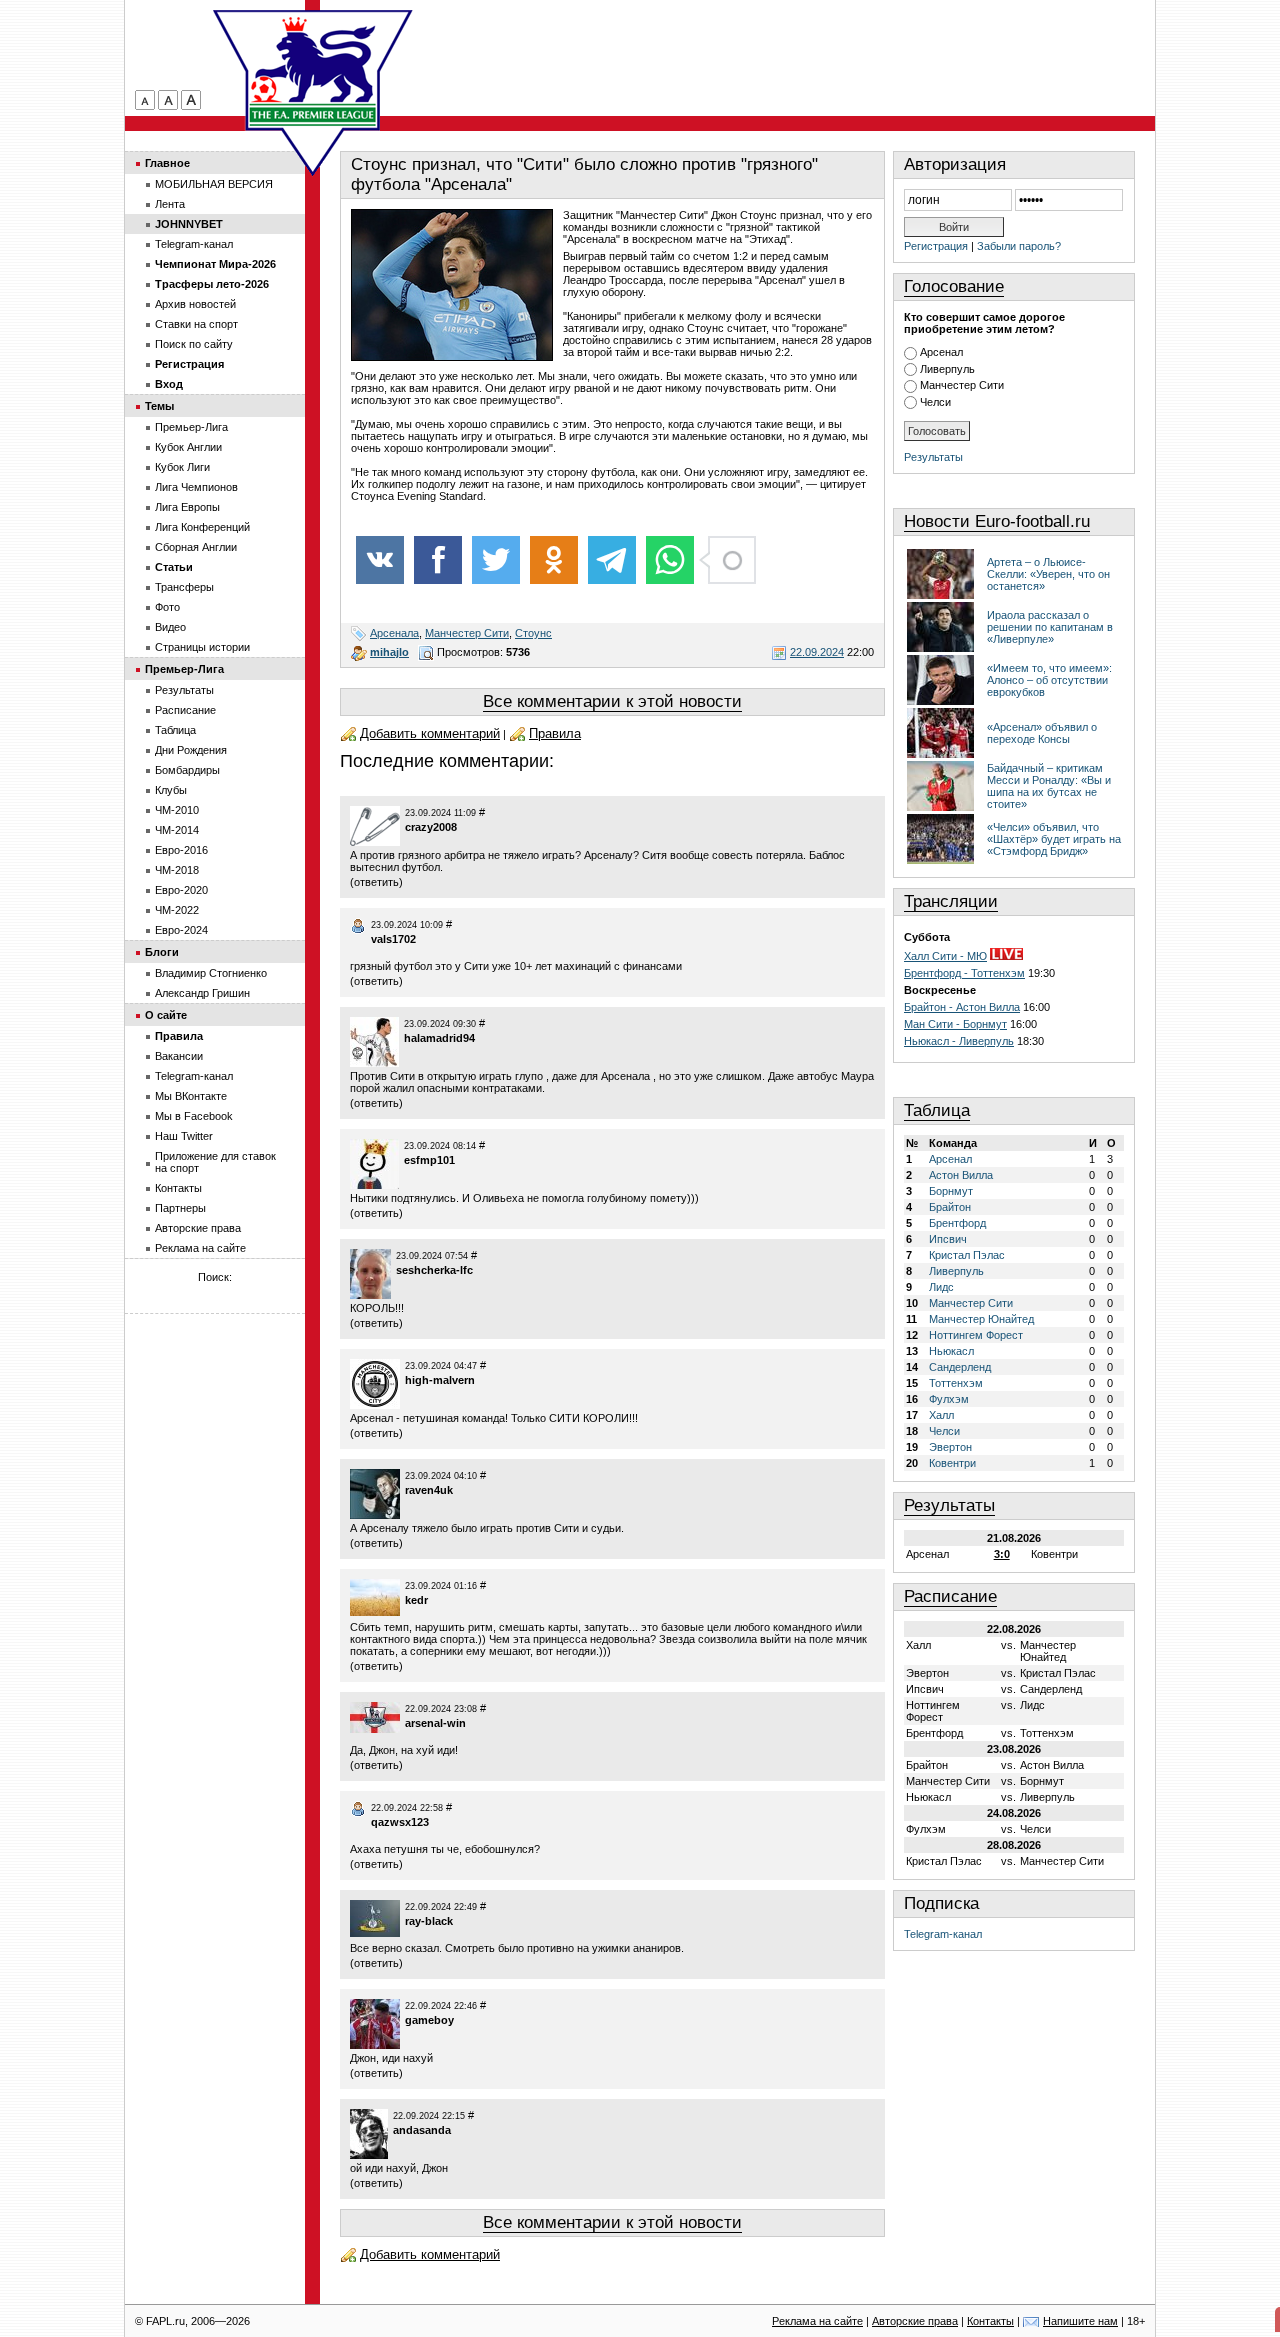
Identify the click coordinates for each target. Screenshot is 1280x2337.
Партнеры (180, 1208)
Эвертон (950, 1447)
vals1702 (393, 939)
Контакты (178, 1188)
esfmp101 (429, 1160)
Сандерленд (960, 1367)
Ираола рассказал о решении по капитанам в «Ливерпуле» (1050, 627)
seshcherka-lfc (434, 1270)
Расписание (950, 1596)
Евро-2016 (181, 850)
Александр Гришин (202, 993)
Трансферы (184, 587)
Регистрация (936, 246)
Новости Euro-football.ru (997, 521)
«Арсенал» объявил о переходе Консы (1042, 733)
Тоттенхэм (956, 1383)
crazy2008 (431, 827)
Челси (935, 402)
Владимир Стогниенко (211, 973)
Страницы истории (202, 647)
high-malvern (440, 1380)
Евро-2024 (181, 930)
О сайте (166, 1015)
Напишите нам (1080, 2321)
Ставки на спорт (196, 324)
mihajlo (389, 652)
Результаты (933, 457)
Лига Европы (187, 507)
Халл (941, 1415)
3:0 (1002, 1554)
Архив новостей (195, 304)
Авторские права (198, 1228)
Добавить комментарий (430, 733)
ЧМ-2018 (177, 870)
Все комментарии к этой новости (612, 701)
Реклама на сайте (200, 1248)
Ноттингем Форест (976, 1335)
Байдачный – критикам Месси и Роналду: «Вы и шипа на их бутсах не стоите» (1049, 786)
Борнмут (951, 1191)
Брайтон (950, 1207)
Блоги (162, 952)
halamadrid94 (439, 1038)
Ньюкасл (951, 1351)
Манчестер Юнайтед (981, 1319)
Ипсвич (948, 1239)
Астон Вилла (961, 1175)
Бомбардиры (187, 770)
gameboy (429, 2020)
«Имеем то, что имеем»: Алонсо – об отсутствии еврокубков (1049, 680)
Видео (170, 627)
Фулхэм (949, 1399)
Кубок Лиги (182, 467)
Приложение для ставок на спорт (215, 1162)
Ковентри (952, 1463)
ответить (376, 882)
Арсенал (941, 352)
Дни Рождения (191, 750)
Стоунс (533, 633)
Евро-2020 (181, 890)
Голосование (954, 286)
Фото (167, 607)
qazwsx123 (400, 1822)
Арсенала (394, 633)
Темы (159, 406)
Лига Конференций (202, 527)
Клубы (171, 790)
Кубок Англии (188, 447)
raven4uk (429, 1490)
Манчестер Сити (467, 633)
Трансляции (951, 901)
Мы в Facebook (194, 1116)
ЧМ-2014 (177, 830)
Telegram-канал (943, 1934)
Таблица (937, 1110)
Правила (555, 733)
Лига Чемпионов (196, 487)
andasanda (422, 2130)
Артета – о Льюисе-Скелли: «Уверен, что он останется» (1048, 574)
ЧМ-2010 (177, 810)
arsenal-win (435, 1723)
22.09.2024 (817, 652)
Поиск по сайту (194, 344)
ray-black (429, 1921)
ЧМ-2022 (177, 910)
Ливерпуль (947, 369)
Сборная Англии (196, 547)
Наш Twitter (184, 1136)
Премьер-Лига (191, 427)
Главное (167, 163)
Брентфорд (957, 1223)
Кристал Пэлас (967, 1255)
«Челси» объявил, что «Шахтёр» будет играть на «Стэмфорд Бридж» (1054, 839)
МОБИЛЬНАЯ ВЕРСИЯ (214, 184)
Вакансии (179, 1056)
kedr (416, 1600)
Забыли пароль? (1019, 246)
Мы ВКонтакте (191, 1096)
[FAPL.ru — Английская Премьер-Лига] (313, 70)
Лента (170, 204)
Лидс (941, 1287)
